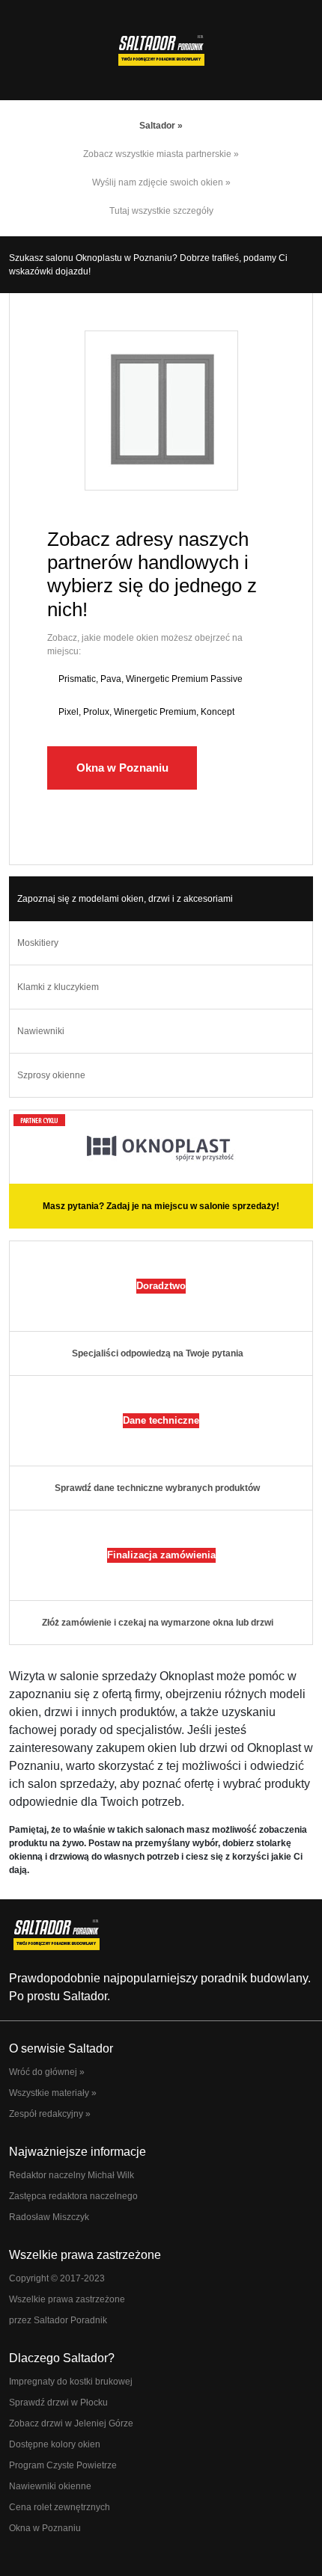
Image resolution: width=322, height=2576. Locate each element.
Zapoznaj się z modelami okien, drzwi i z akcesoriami (125, 899)
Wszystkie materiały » (53, 2093)
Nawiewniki (41, 1031)
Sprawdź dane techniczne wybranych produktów (157, 1488)
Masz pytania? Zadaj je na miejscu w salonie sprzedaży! (161, 1206)
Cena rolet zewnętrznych (60, 2507)
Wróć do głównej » (47, 2072)
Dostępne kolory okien (55, 2444)
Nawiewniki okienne (50, 2486)
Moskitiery (38, 943)
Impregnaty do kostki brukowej (71, 2382)
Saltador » (161, 126)
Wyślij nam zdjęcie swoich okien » (161, 182)
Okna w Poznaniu (122, 768)
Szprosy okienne (51, 1075)
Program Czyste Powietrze (63, 2465)
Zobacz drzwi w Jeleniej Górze (71, 2423)
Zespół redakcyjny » (50, 2114)
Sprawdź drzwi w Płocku (58, 2403)
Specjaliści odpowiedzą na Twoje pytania (158, 1353)
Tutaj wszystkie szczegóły (161, 211)
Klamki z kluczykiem (58, 987)
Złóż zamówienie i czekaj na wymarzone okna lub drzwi (158, 1623)
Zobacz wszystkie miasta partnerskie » (161, 154)
